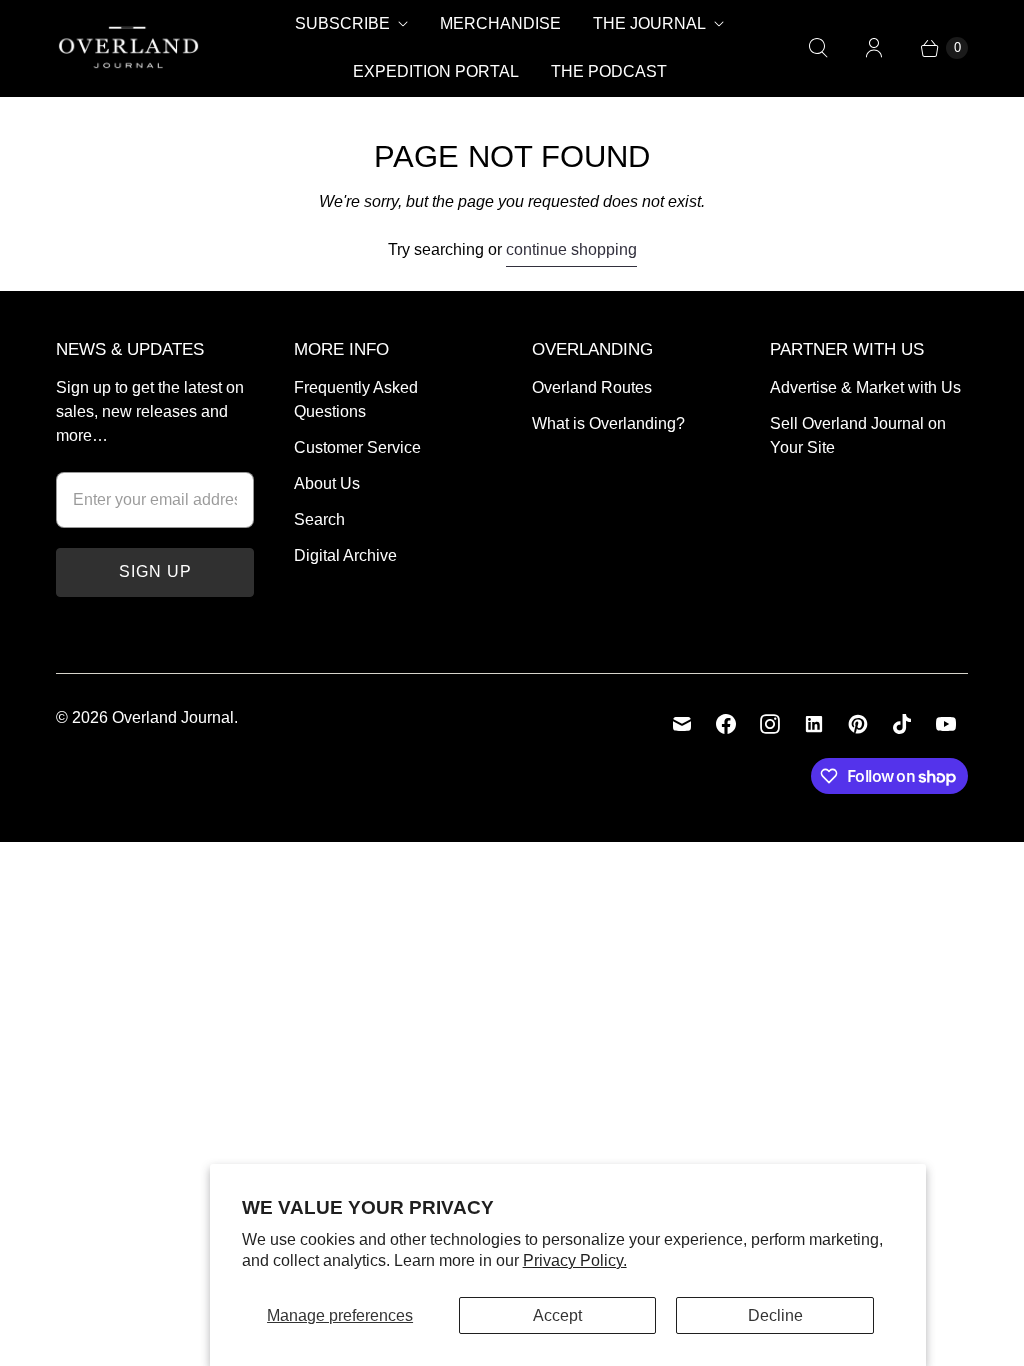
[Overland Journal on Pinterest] (858, 724)
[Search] (818, 48)
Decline (775, 1315)
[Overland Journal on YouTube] (946, 724)
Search (319, 519)
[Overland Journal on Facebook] (726, 724)
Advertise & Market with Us (865, 387)
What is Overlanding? (608, 423)
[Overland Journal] (128, 48)
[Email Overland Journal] (682, 724)
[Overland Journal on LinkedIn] (814, 724)
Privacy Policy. (575, 1260)
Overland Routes (592, 387)
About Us (327, 483)
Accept (557, 1315)
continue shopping (571, 249)
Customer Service (357, 447)
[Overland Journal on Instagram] (770, 724)
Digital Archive (345, 555)
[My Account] (874, 48)
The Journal (649, 23)
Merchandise (500, 23)
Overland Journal (173, 717)
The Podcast (609, 71)
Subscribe (342, 23)
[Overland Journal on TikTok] (902, 724)
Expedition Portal (436, 71)
